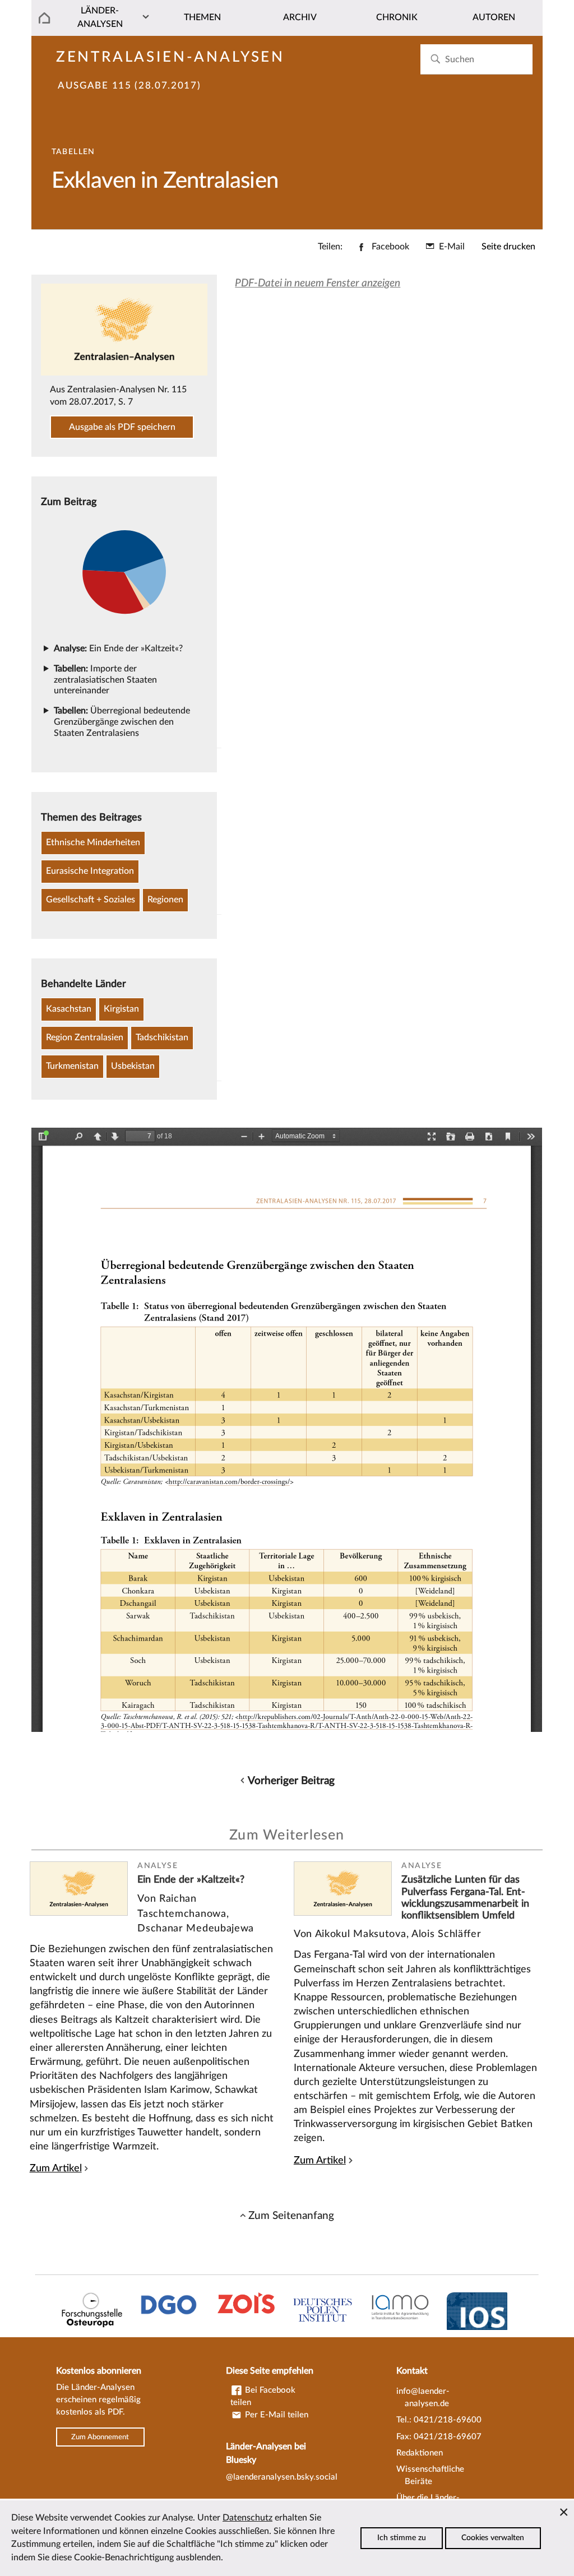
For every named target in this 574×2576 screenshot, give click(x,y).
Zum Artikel (56, 2168)
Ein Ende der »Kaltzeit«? (118, 648)
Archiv (300, 17)
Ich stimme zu (402, 2538)
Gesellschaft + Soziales (91, 900)
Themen (202, 17)
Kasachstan (69, 1009)
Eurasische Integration (90, 871)
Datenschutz (247, 2518)
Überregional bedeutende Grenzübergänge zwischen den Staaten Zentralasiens (122, 722)
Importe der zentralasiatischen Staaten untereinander (105, 680)
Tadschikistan (162, 1037)
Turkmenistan (72, 1066)
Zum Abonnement (100, 2437)
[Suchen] (435, 59)
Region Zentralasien (85, 1037)
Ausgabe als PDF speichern (122, 427)
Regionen (165, 900)
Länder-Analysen (100, 17)
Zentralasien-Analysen (170, 57)
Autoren (494, 17)
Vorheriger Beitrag (291, 1781)
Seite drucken (508, 247)
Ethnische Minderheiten (93, 842)
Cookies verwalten (493, 2538)
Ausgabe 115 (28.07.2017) (129, 86)
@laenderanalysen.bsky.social (282, 2477)
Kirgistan (121, 1009)
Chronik (397, 17)
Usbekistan (133, 1066)
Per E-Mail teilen (276, 2415)
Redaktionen (420, 2453)
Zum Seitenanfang (291, 2216)
